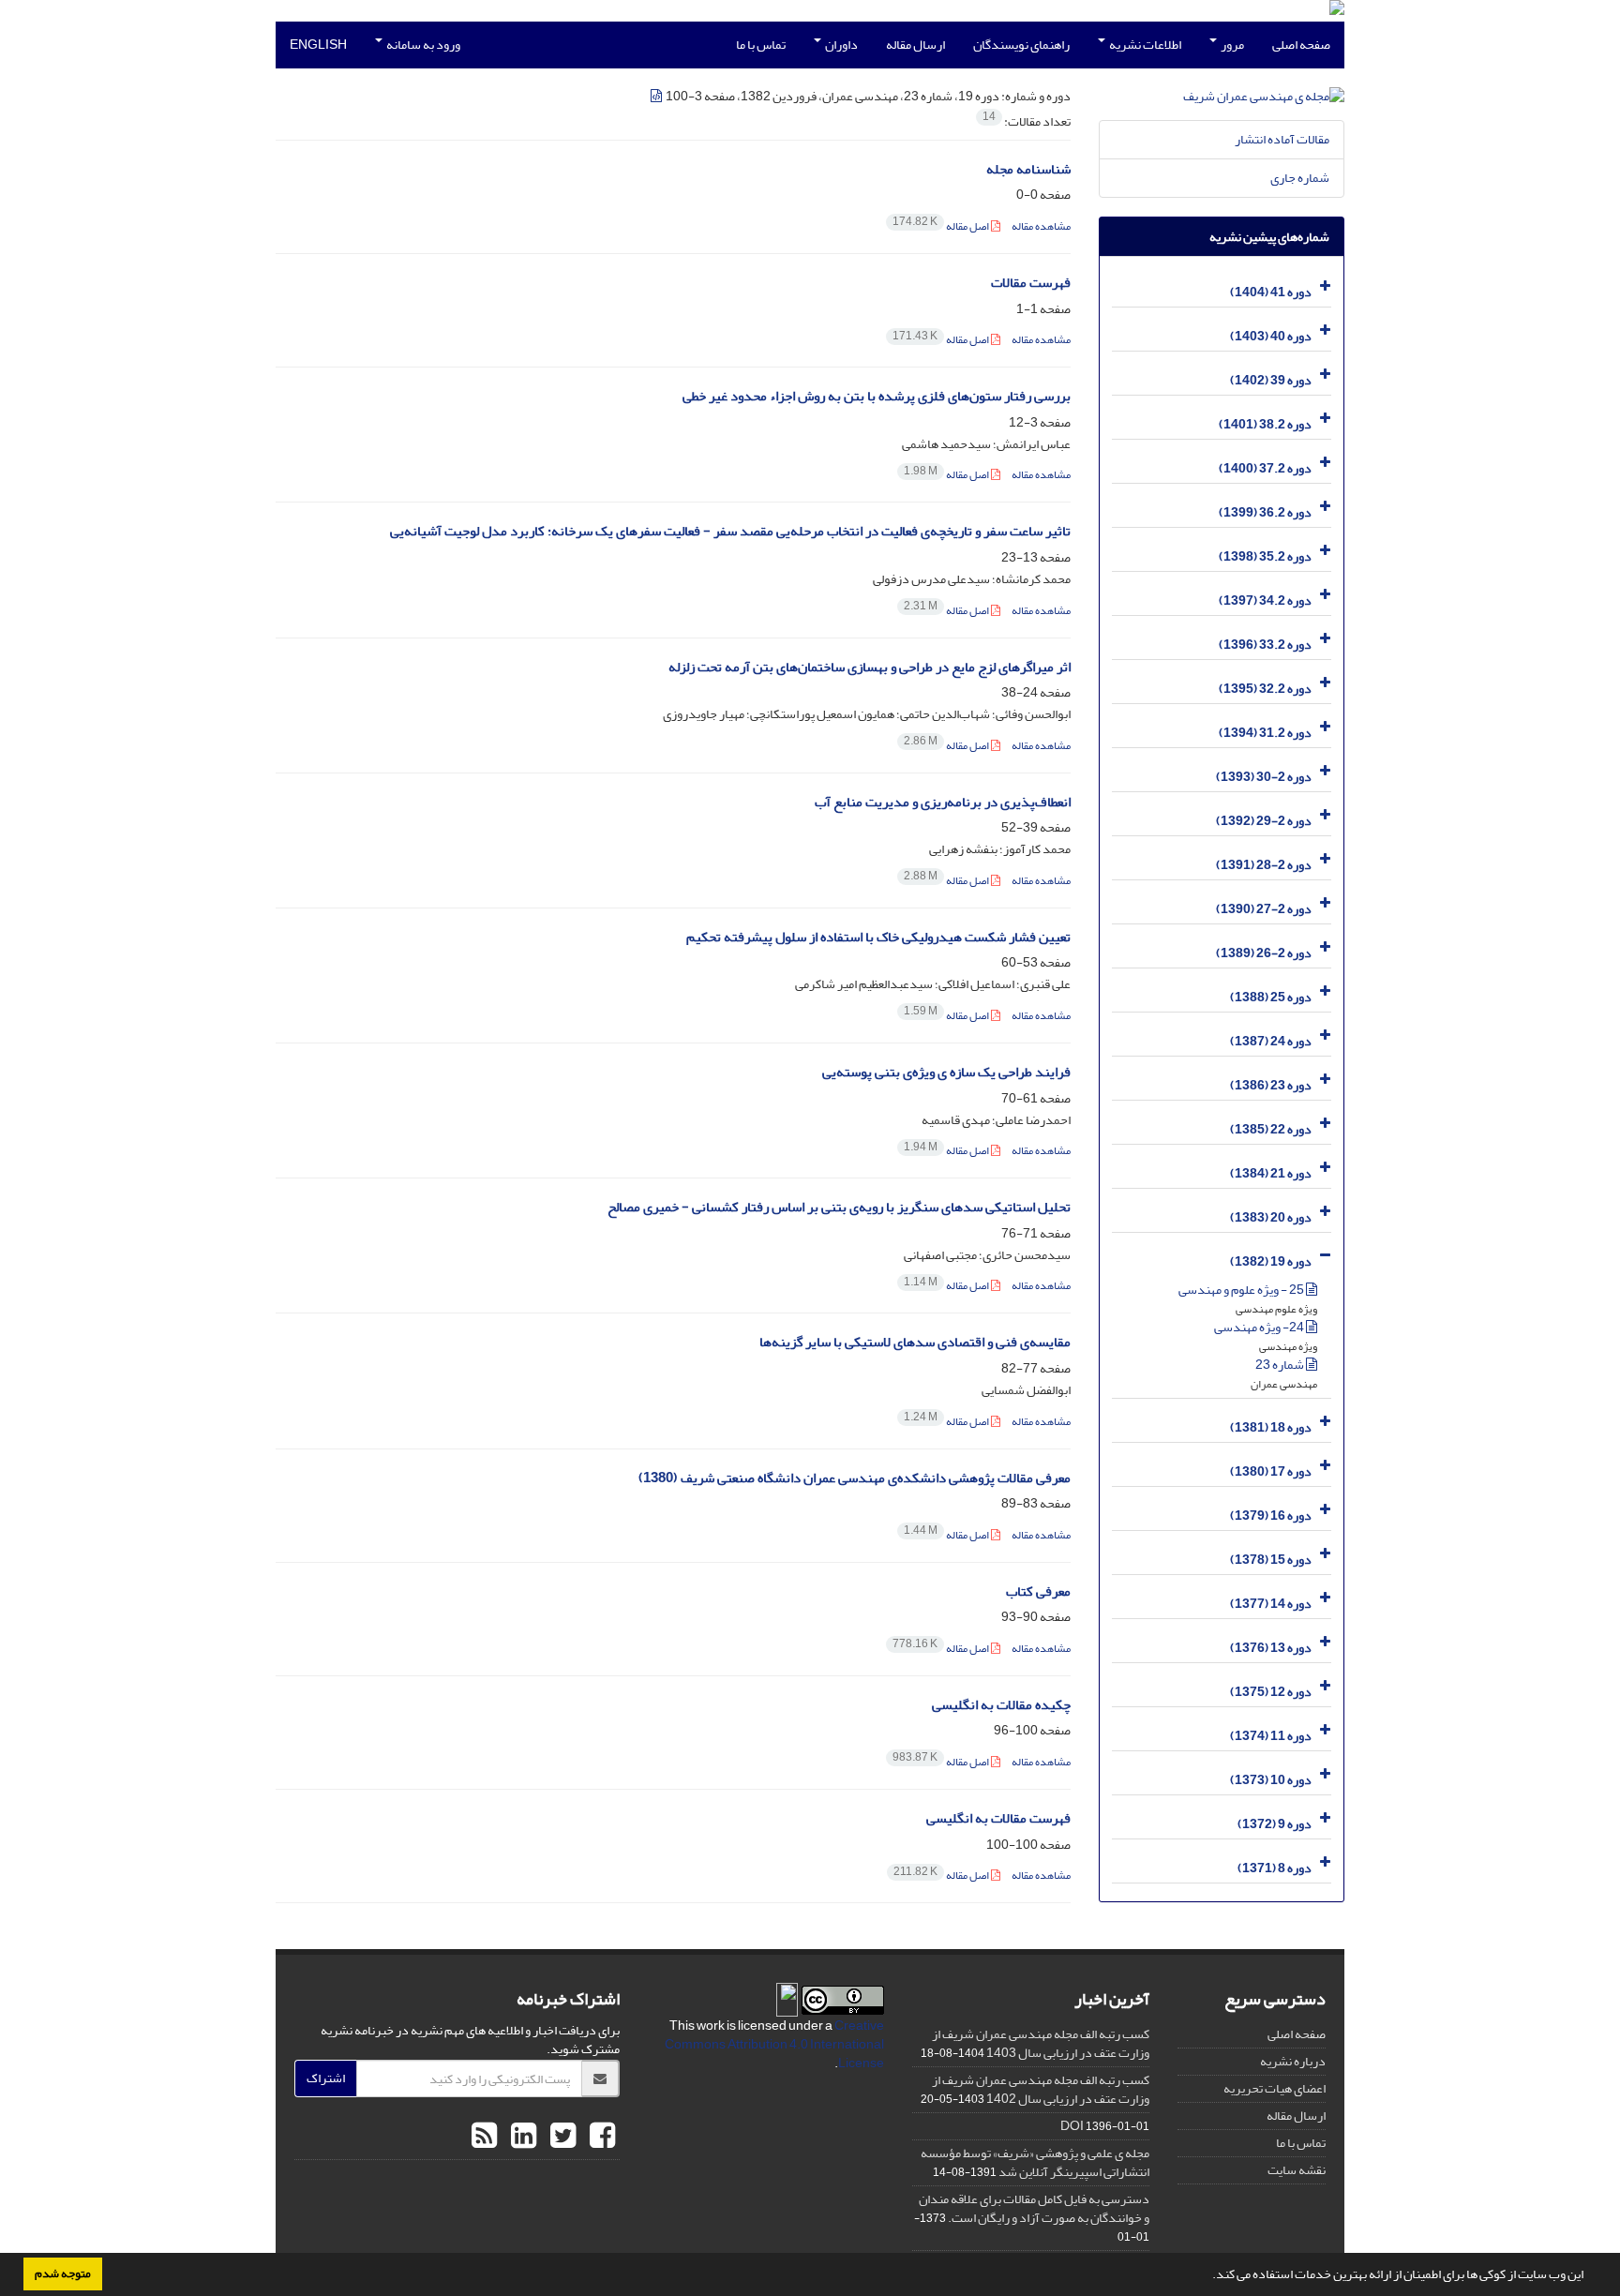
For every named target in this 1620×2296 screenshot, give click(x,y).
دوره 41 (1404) (1271, 292)
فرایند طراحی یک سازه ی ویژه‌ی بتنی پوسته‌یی (946, 1072)
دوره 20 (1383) (1271, 1217)
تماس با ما (761, 45)
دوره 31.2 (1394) (1265, 733)
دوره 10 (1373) (1271, 1780)
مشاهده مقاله (1041, 226)
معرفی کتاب (1038, 1591)
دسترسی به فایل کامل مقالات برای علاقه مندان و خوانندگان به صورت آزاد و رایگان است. (1034, 2208)
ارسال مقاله (915, 45)
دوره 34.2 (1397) (1265, 600)
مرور (1231, 45)
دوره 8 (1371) (1275, 1868)
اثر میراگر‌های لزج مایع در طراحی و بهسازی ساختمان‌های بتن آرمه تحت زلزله (870, 667)
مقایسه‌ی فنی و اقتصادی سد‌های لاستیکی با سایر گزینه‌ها (915, 1342)
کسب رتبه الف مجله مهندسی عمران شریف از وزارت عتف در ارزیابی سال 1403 (1041, 2043)
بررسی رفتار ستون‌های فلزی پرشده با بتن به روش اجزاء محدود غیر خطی (877, 396)
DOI (1072, 2126)
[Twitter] (561, 2137)
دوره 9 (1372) (1275, 1824)
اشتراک (326, 2078)
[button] (1207, 2276)
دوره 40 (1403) (1271, 336)
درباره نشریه (1293, 2061)
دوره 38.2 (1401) (1265, 424)
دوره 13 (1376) (1271, 1648)
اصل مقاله (942, 226)
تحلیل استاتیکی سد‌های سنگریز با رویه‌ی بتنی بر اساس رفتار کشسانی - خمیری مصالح (839, 1207)
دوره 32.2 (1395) (1265, 689)
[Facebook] (600, 2137)
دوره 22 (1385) (1271, 1129)
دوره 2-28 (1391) (1264, 865)
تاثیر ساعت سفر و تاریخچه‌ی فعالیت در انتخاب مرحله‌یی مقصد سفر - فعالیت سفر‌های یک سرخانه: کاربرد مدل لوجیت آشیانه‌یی (730, 531)
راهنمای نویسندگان (1021, 45)
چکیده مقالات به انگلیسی (1001, 1705)
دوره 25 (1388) (1271, 997)
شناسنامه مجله (1028, 169)
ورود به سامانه (422, 45)
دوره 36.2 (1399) (1265, 512)
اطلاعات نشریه (1144, 45)
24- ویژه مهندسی (1260, 1327)
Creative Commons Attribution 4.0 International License (774, 2044)
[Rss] (484, 2137)
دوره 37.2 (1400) (1265, 468)
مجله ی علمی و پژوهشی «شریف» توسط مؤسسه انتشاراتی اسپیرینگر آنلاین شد (1035, 2162)
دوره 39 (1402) (1271, 380)
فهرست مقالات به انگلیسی (998, 1818)
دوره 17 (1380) (1271, 1471)
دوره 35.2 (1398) (1265, 556)
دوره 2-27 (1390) (1264, 909)
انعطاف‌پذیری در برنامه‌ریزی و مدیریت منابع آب (943, 802)
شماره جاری (1300, 178)
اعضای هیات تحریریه (1275, 2088)
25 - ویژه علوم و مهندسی (1242, 1290)
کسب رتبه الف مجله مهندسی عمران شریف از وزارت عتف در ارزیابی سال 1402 (1041, 2089)
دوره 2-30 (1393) (1264, 777)
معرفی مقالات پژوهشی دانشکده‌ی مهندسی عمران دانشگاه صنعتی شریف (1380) (855, 1478)
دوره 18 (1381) (1271, 1427)
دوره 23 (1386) (1271, 1085)
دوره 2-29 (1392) (1264, 821)
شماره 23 (1281, 1365)
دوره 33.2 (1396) (1265, 645)
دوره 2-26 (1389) (1264, 953)
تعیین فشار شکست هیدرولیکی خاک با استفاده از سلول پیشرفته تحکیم (878, 937)
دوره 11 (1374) (1271, 1736)
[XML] (657, 96)
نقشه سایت (1297, 2170)
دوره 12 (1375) (1271, 1692)
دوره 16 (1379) (1271, 1516)
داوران (840, 45)
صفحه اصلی (1301, 45)
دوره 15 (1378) (1271, 1560)
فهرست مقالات (1031, 283)
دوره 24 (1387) (1271, 1041)
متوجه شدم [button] (63, 2273)
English (318, 45)
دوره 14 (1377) (1271, 1604)
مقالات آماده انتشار (1282, 139)
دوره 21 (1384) (1271, 1173)
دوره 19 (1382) (1271, 1261)
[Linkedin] (521, 2137)
